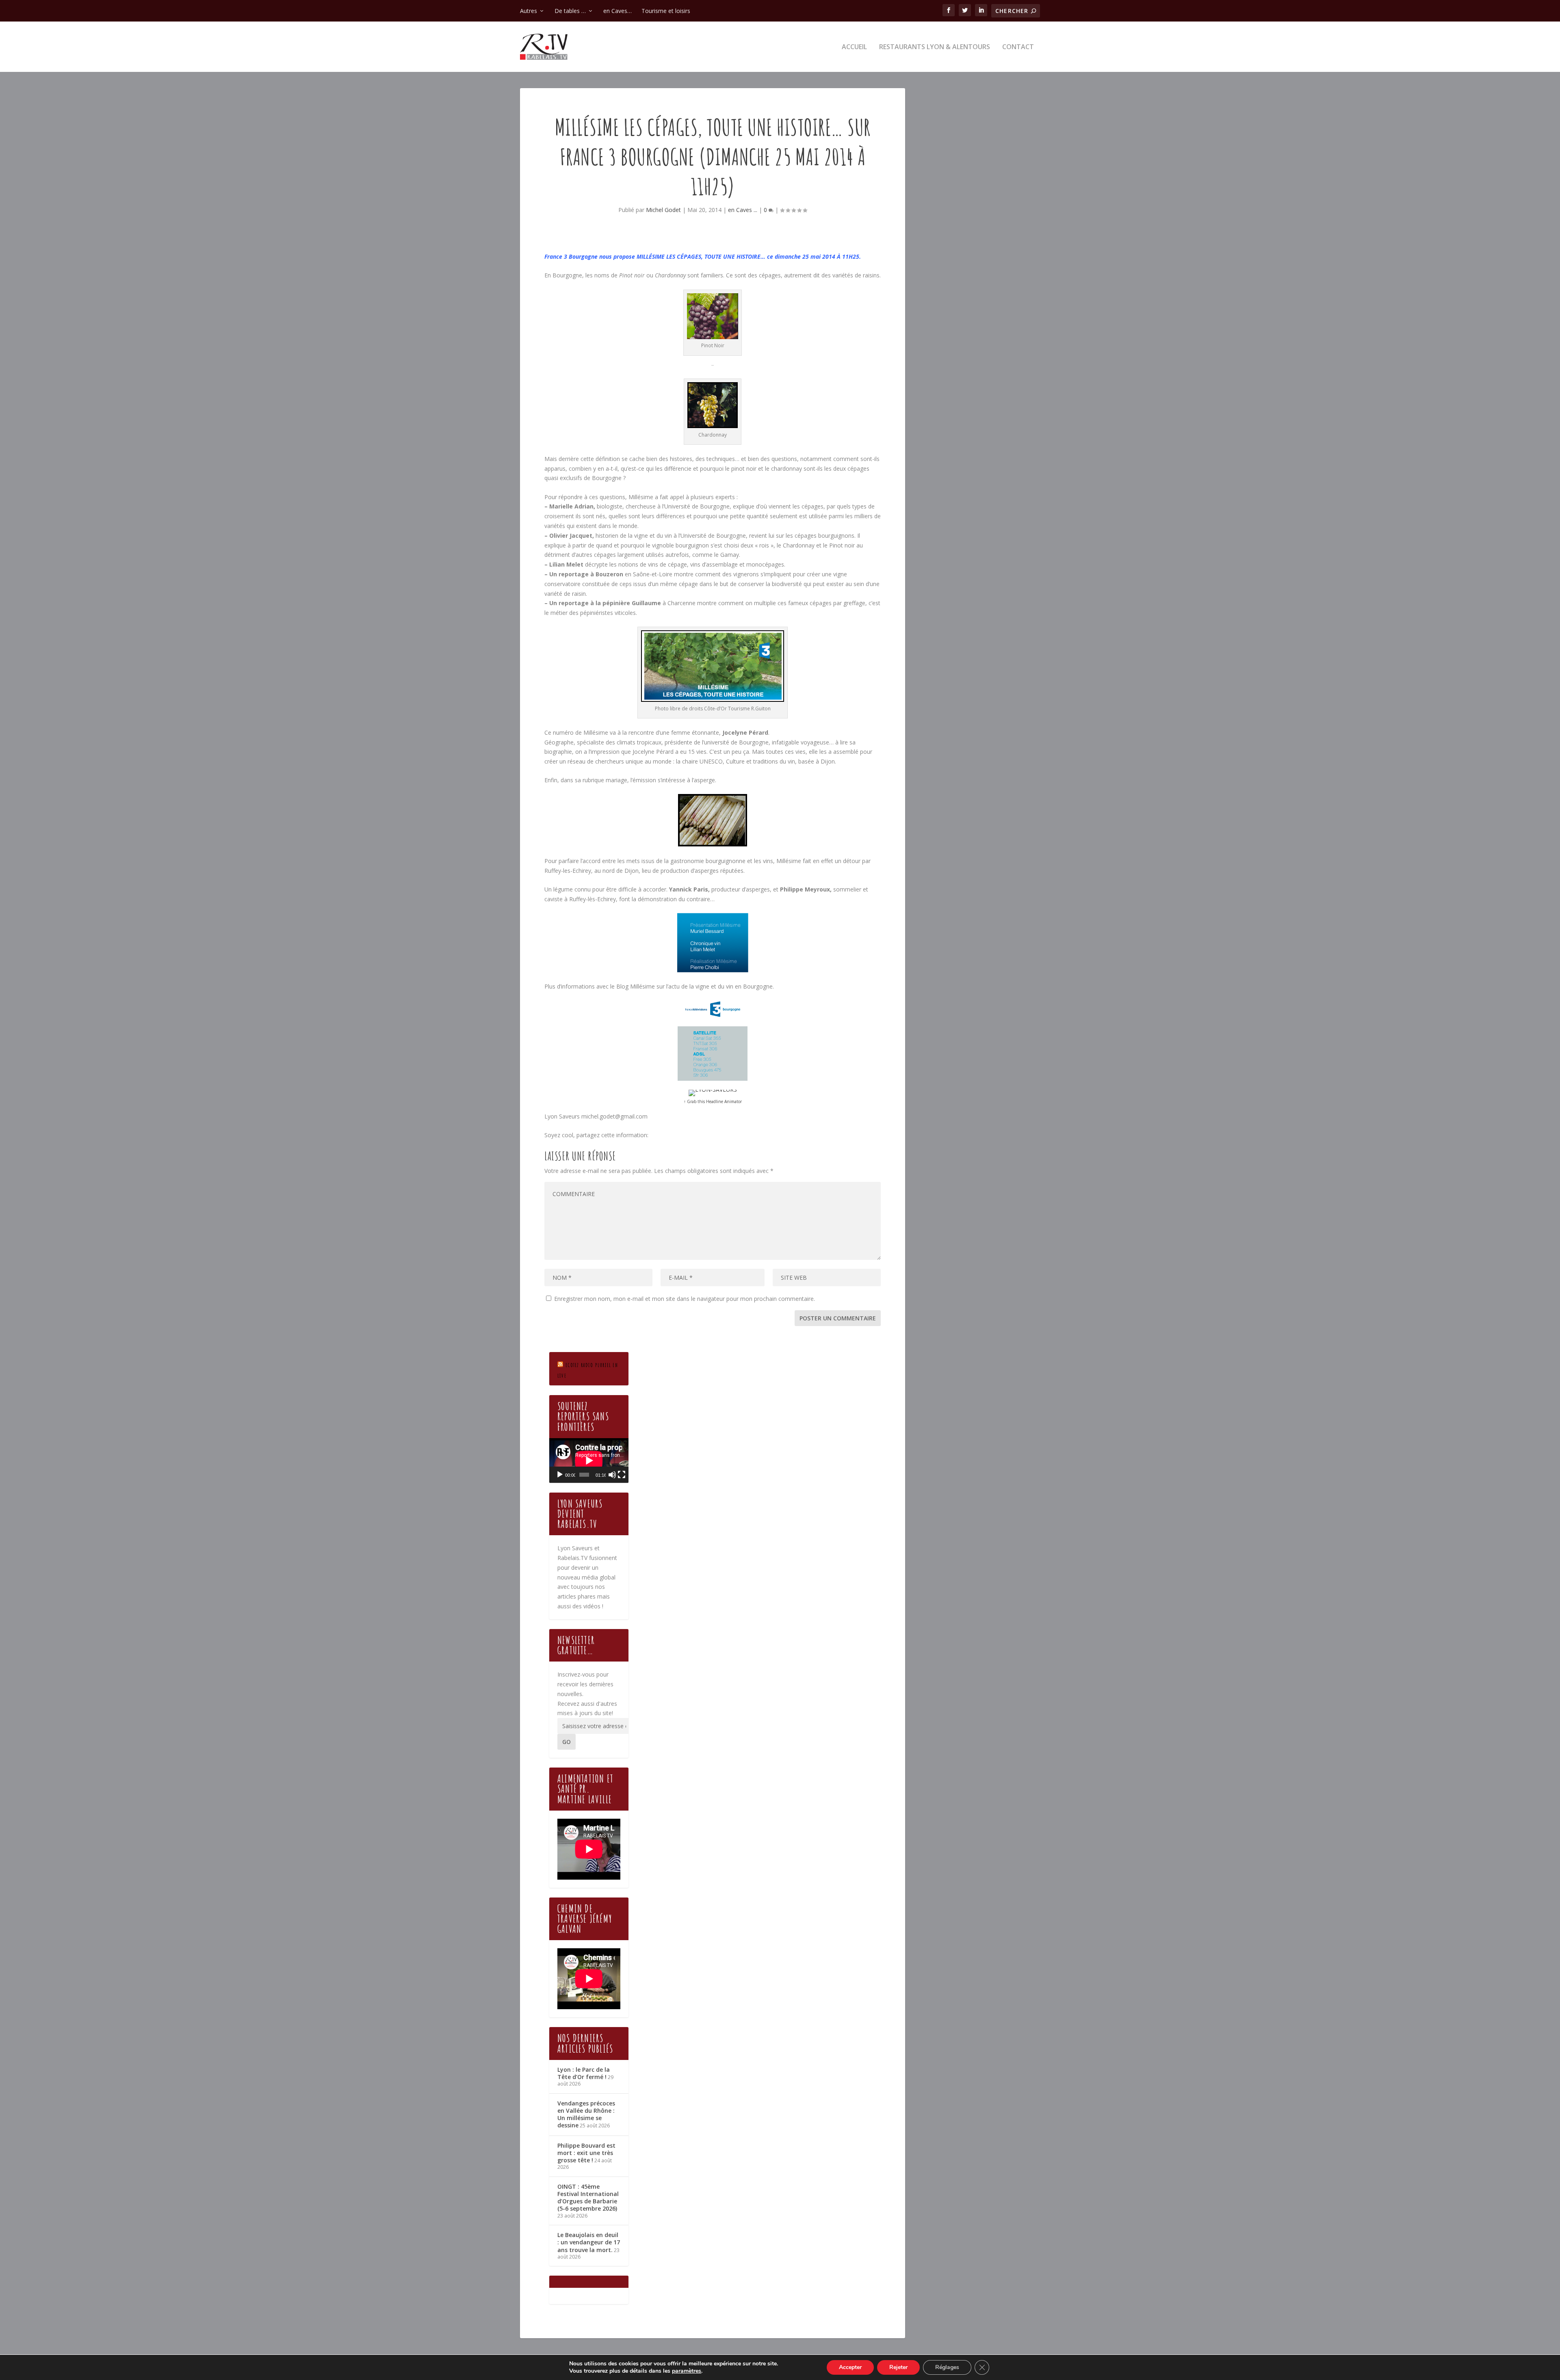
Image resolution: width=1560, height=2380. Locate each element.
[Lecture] (560, 1475)
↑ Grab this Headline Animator (713, 1101)
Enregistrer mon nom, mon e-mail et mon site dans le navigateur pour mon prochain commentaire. (685, 1299)
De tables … (570, 11)
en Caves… (617, 11)
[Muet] (612, 1475)
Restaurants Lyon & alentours (935, 47)
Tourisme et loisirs (666, 11)
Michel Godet (663, 210)
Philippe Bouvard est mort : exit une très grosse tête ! (586, 2153)
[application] (589, 1460)
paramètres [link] (687, 2371)
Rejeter (898, 2367)
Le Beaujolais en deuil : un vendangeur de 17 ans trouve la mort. (589, 2242)
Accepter (850, 2367)
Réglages (947, 2367)
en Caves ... (743, 210)
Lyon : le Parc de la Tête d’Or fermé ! (584, 2073)
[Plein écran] (622, 1475)
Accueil (854, 47)
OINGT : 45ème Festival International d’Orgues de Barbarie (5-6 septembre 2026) (588, 2198)
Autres (529, 11)
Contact (1018, 47)
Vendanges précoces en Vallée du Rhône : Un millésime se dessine (586, 2114)
